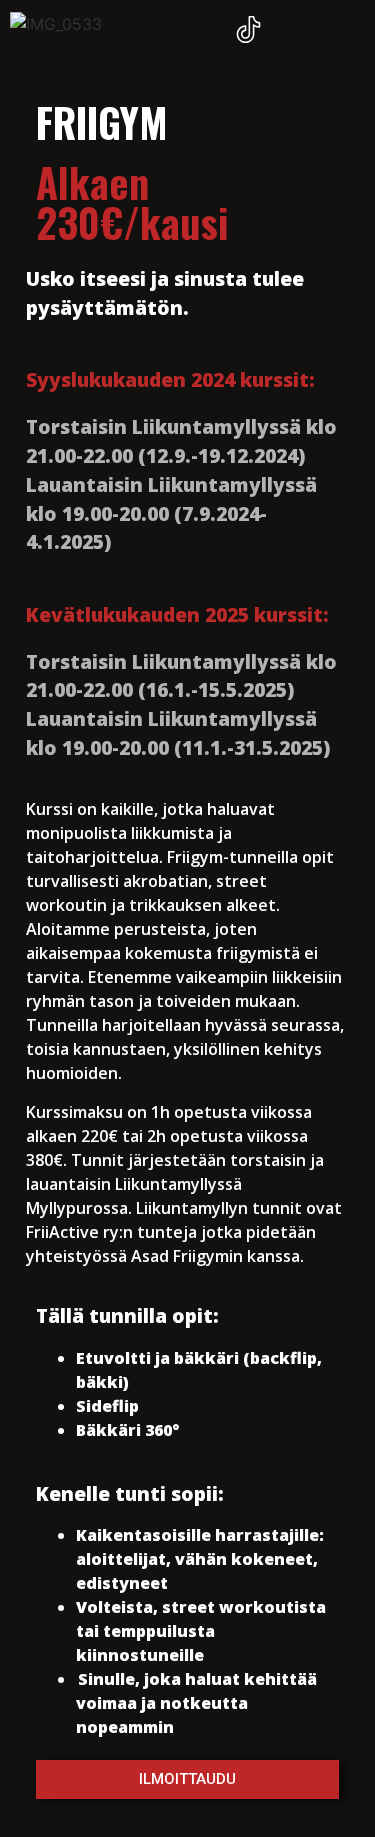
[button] (346, 32)
